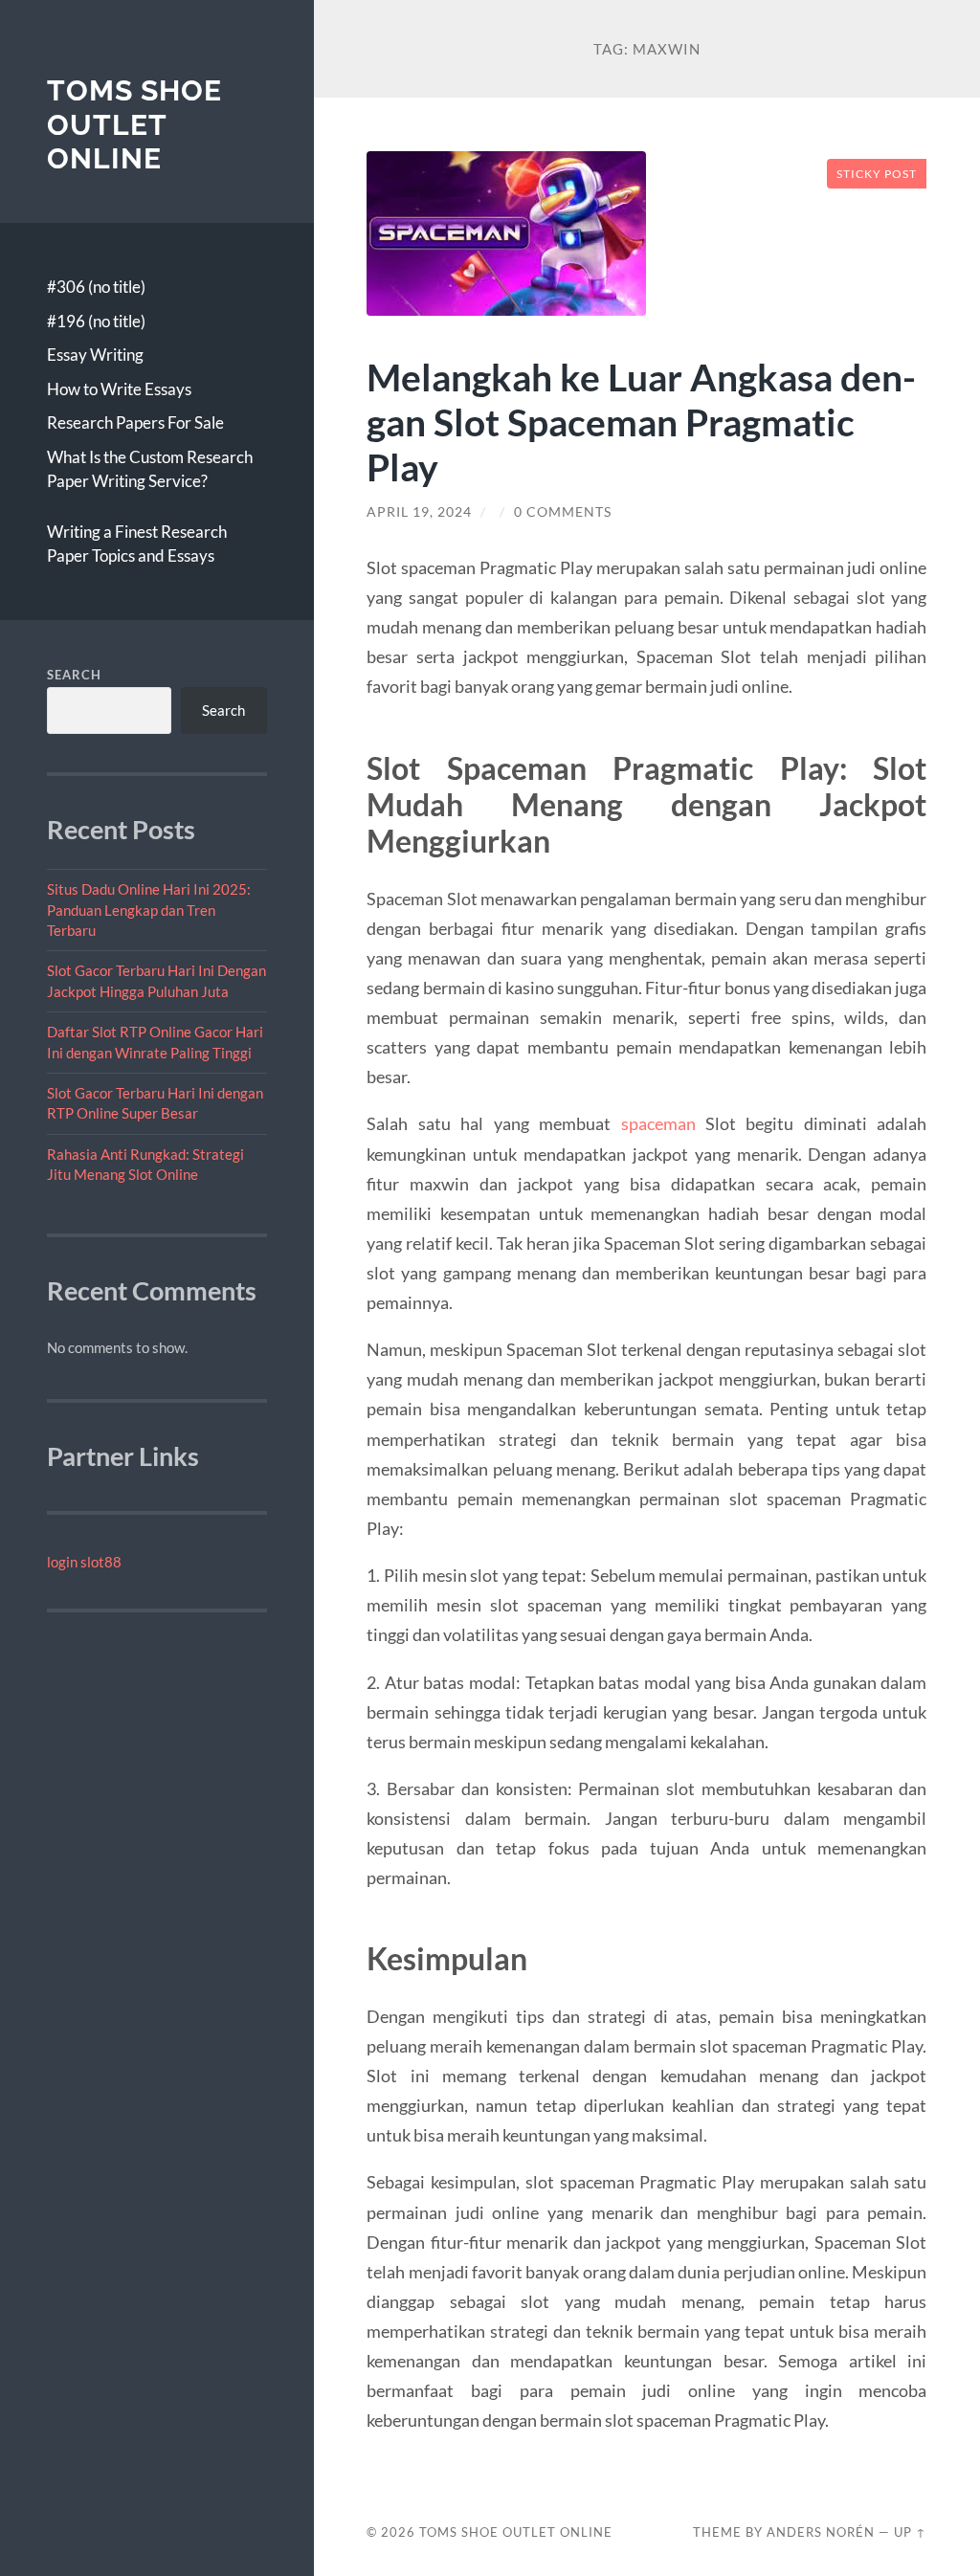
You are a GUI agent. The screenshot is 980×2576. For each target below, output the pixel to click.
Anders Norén (821, 2532)
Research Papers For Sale (135, 422)
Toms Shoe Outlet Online (134, 124)
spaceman (658, 1123)
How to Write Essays (119, 389)
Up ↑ (910, 2532)
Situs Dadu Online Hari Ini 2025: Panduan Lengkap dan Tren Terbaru (149, 910)
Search (74, 675)
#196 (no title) (96, 321)
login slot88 (84, 1562)
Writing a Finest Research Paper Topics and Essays (137, 544)
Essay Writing (95, 355)
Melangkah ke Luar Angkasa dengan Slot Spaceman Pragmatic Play (641, 422)
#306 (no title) (96, 287)
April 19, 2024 (419, 512)
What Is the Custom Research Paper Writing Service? (150, 469)
